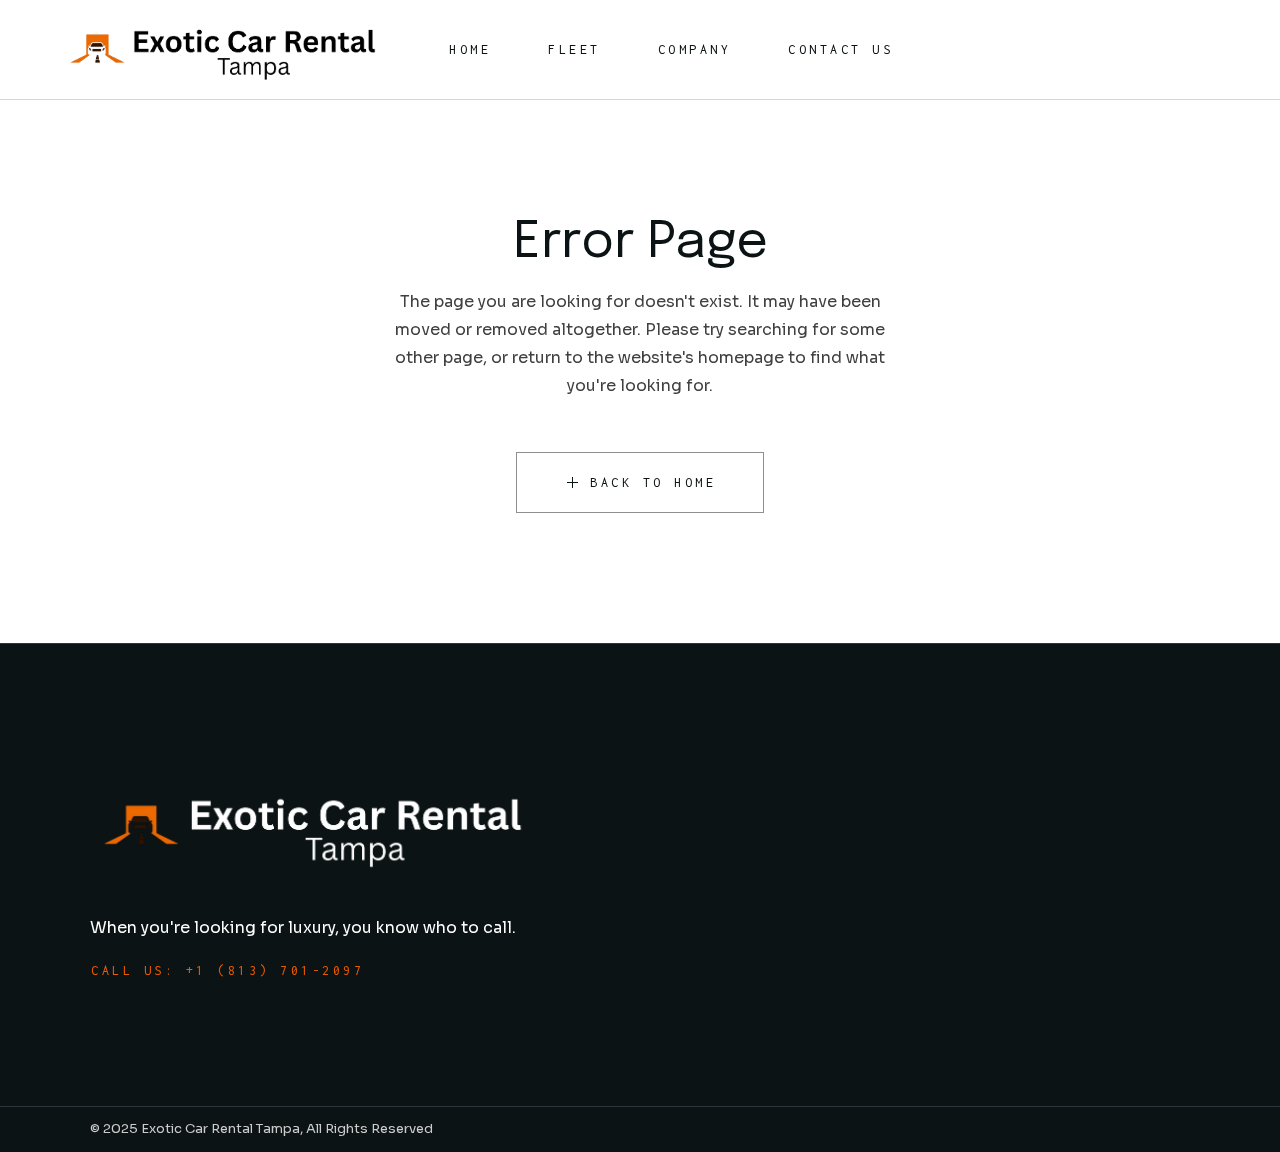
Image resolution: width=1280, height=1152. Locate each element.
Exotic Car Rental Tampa (220, 1128)
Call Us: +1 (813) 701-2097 (227, 970)
